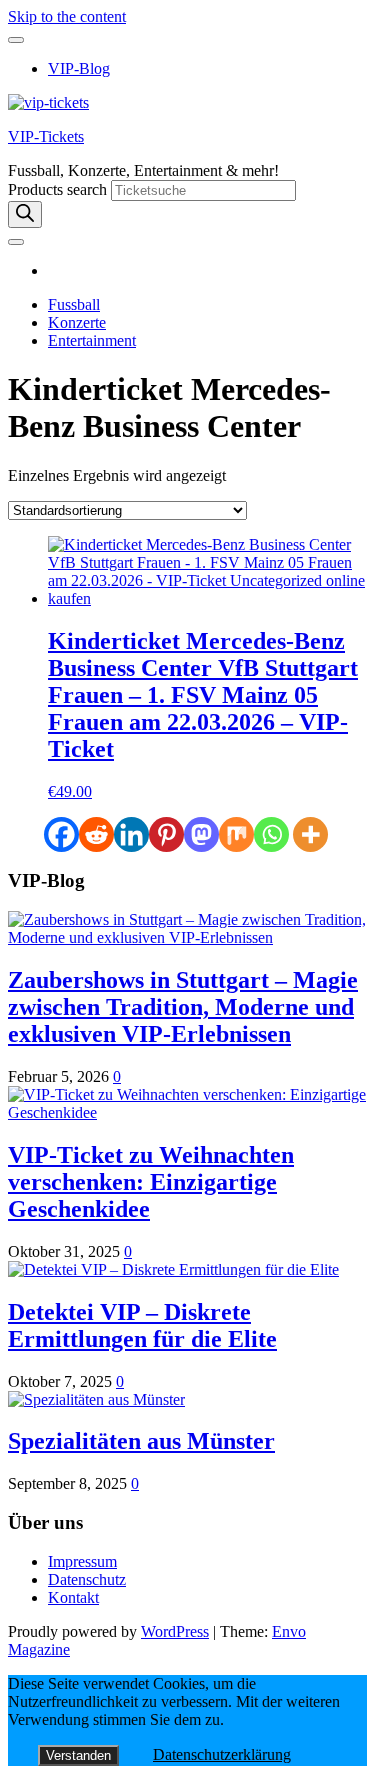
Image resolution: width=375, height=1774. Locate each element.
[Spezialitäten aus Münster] (96, 1399)
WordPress (175, 1631)
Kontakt (73, 1597)
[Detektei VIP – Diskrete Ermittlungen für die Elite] (173, 1269)
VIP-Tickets (46, 136)
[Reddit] (96, 834)
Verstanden (78, 1755)
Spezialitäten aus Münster (141, 1441)
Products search (59, 189)
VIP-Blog (79, 68)
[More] (310, 834)
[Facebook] (61, 834)
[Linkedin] (131, 834)
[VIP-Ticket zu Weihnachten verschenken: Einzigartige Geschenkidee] (187, 1112)
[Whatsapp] (271, 834)
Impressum (82, 1561)
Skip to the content (67, 16)
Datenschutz (87, 1579)
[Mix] (236, 834)
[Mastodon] (201, 834)
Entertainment (92, 340)
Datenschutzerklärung (222, 1754)
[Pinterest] (166, 834)
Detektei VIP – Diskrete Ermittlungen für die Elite (142, 1325)
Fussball (74, 304)
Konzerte (77, 322)
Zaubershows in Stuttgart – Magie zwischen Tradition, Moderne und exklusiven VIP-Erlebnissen (183, 1007)
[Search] (25, 214)
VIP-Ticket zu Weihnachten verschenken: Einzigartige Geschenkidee (151, 1182)
